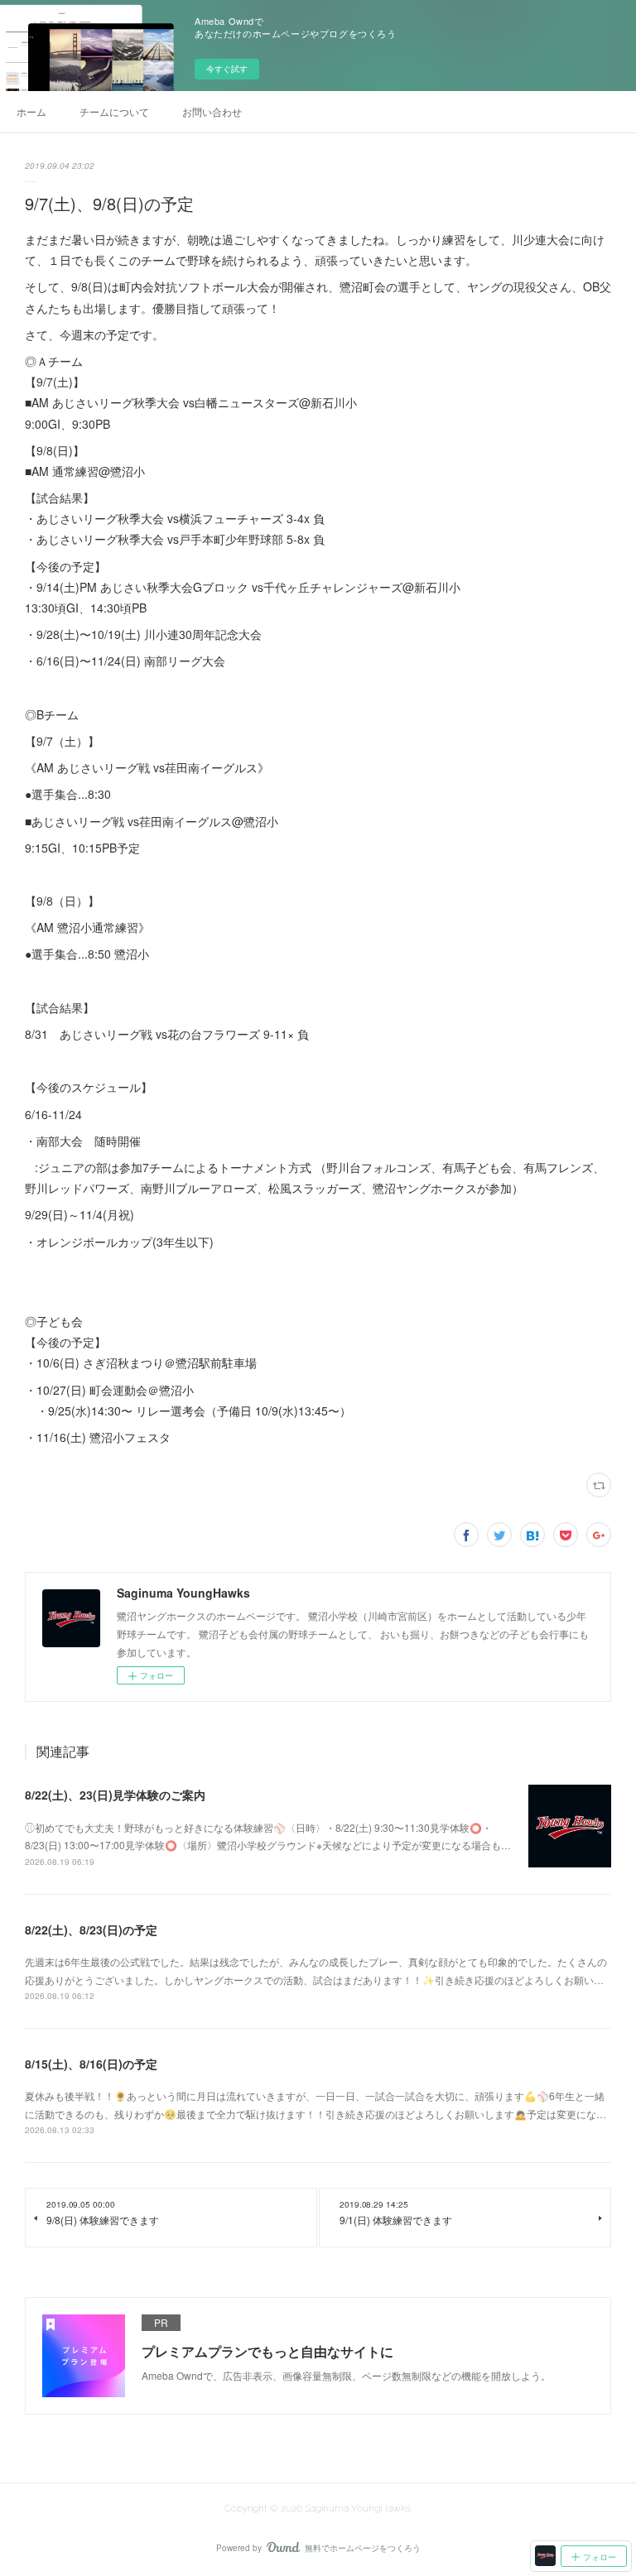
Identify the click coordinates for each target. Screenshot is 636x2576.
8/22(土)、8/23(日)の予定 (91, 1930)
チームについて (114, 111)
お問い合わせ (212, 111)
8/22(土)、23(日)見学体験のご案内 (115, 1795)
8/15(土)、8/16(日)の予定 (91, 2064)
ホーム (31, 111)
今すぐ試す (227, 69)
